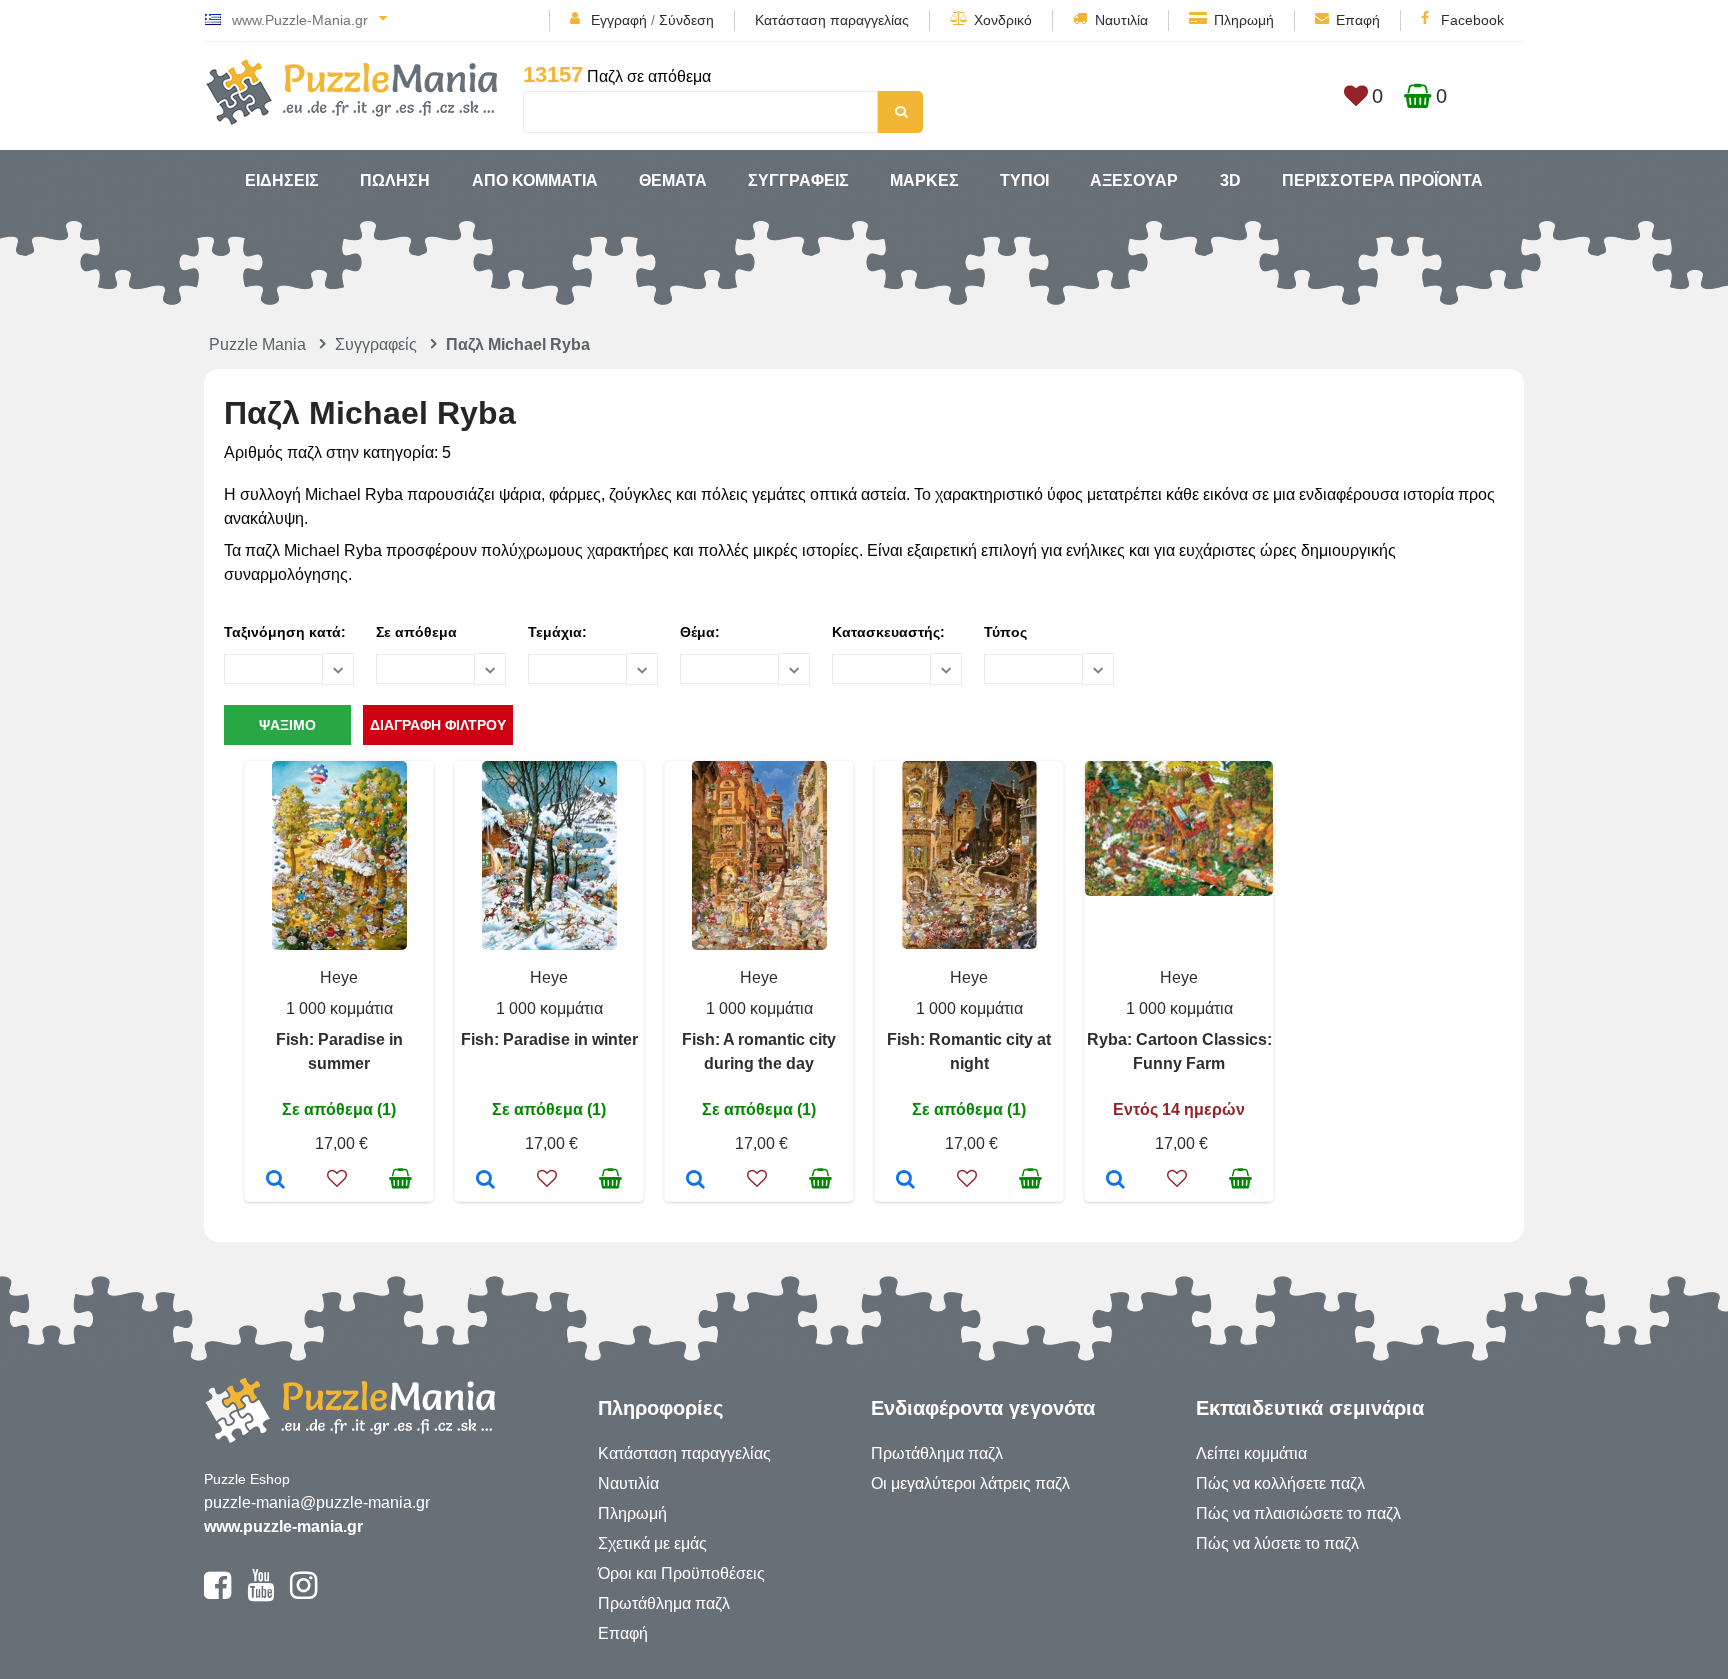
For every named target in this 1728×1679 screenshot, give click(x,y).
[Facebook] (217, 1594)
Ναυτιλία (1121, 20)
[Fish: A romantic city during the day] (695, 1181)
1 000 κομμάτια (339, 1008)
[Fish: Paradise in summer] (275, 1181)
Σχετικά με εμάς (652, 1543)
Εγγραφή (619, 20)
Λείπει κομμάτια (1251, 1453)
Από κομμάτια (535, 180)
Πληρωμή (1244, 20)
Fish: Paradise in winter (549, 1039)
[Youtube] (260, 1594)
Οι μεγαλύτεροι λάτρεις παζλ (970, 1483)
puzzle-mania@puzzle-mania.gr (317, 1502)
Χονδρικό (1003, 20)
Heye (339, 977)
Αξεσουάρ (1134, 180)
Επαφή (1358, 20)
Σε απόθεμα (416, 632)
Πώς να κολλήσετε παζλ (1280, 1483)
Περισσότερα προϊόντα (1382, 180)
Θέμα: (700, 632)
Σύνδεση (686, 20)
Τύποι (1024, 180)
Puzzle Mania (257, 344)
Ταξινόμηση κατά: (285, 632)
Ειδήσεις (282, 180)
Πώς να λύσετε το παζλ (1277, 1543)
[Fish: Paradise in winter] (485, 1181)
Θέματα (673, 180)
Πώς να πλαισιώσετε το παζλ (1298, 1513)
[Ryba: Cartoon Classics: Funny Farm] (1115, 1181)
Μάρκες (924, 180)
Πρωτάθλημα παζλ (664, 1603)
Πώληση (395, 180)
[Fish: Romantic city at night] (905, 1181)
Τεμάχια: (557, 632)
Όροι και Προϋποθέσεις (681, 1573)
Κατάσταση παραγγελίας (832, 20)
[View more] (339, 944)
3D (1230, 180)
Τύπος (1005, 632)
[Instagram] (303, 1594)
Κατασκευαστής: (888, 632)
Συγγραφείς (798, 180)
